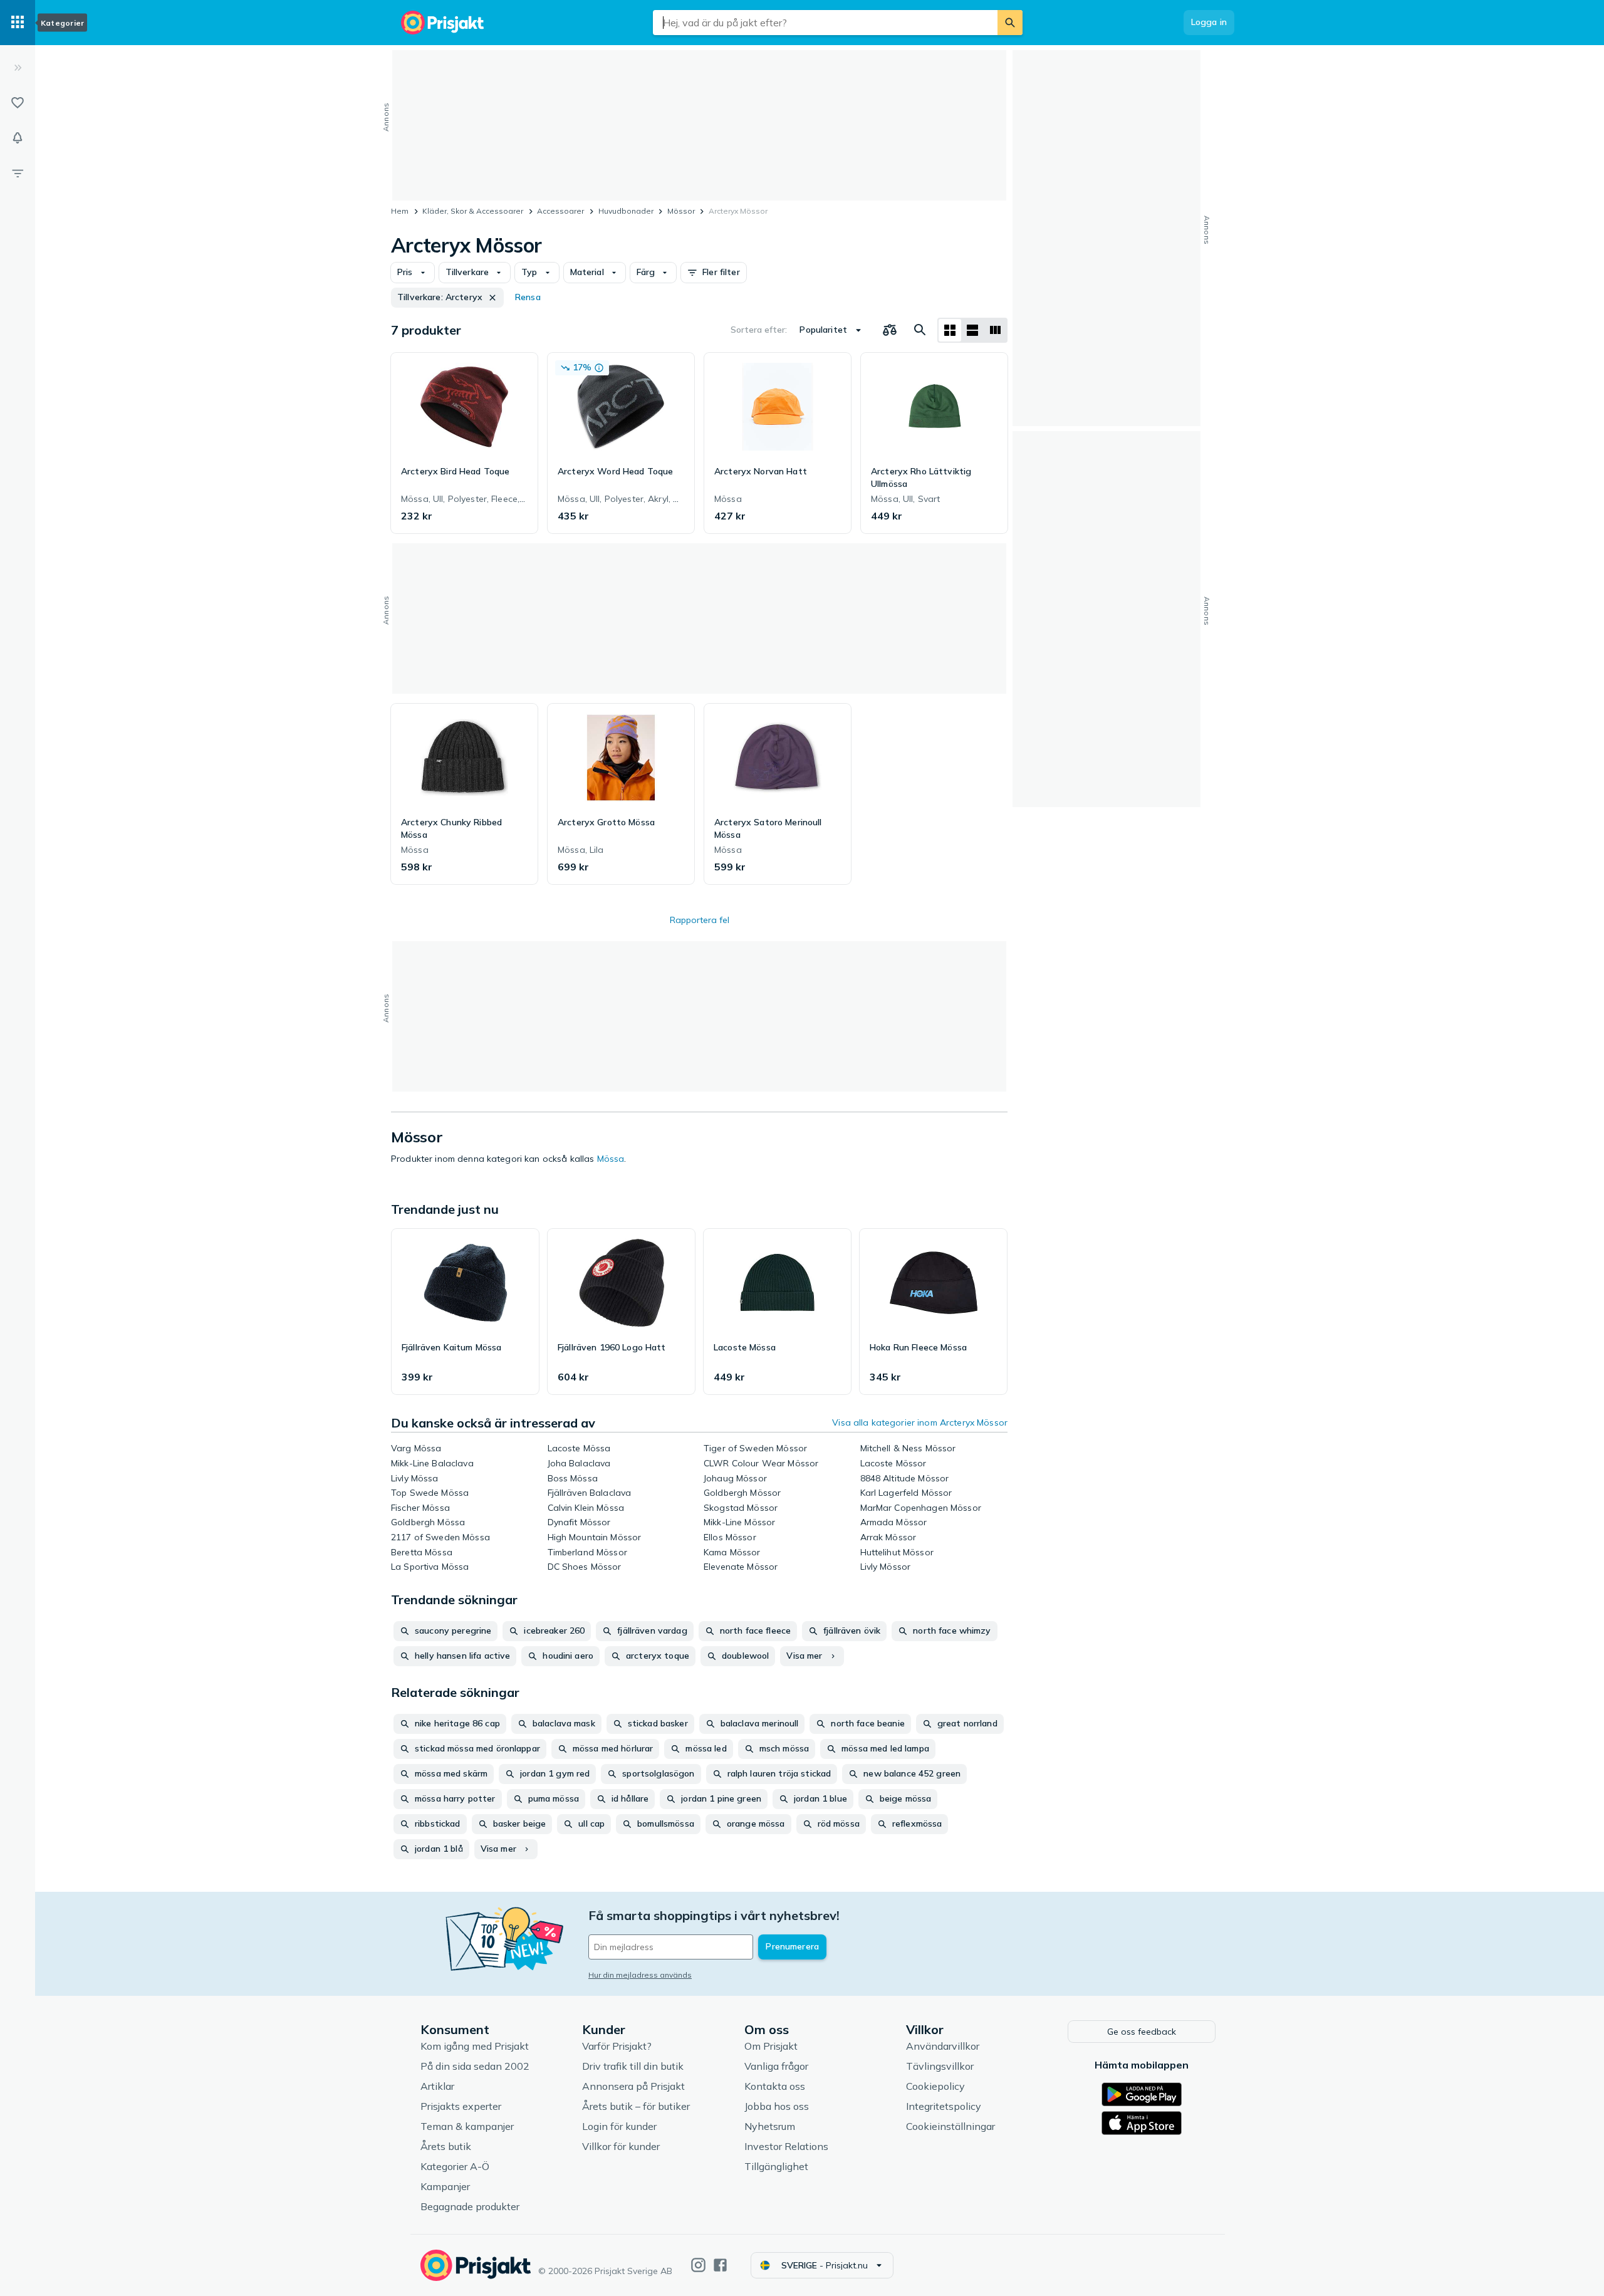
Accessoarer (560, 211)
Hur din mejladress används (640, 1975)
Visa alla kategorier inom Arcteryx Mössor (920, 1422)
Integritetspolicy (944, 2106)
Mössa (611, 1159)
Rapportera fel (700, 920)
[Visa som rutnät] (950, 330)
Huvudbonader (626, 211)
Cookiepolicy (935, 2086)
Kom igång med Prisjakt (475, 2046)
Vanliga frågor (776, 2066)
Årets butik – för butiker (636, 2106)
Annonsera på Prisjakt (633, 2086)
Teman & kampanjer (467, 2126)
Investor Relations (786, 2146)
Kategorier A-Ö (455, 2166)
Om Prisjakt (771, 2046)
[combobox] (825, 23)
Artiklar (437, 2086)
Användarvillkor (943, 2046)
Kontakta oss (775, 2086)
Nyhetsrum (770, 2126)
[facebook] (720, 2265)
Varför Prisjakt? (617, 2046)
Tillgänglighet (776, 2166)
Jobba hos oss (777, 2106)
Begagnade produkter (470, 2206)
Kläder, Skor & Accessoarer (473, 211)
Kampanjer (445, 2186)
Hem (400, 211)
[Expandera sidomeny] (18, 68)
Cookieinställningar (950, 2126)
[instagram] (698, 2265)
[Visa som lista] (972, 330)
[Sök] (1010, 23)
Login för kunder (619, 2126)
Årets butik (446, 2146)
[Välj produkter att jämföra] (890, 330)
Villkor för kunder (621, 2146)
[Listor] (18, 103)
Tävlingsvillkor (940, 2066)
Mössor (681, 211)
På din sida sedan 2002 (475, 2066)
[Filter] (18, 173)
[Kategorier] (18, 23)
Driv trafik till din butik (633, 2066)
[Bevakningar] (18, 138)
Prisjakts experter (461, 2106)
